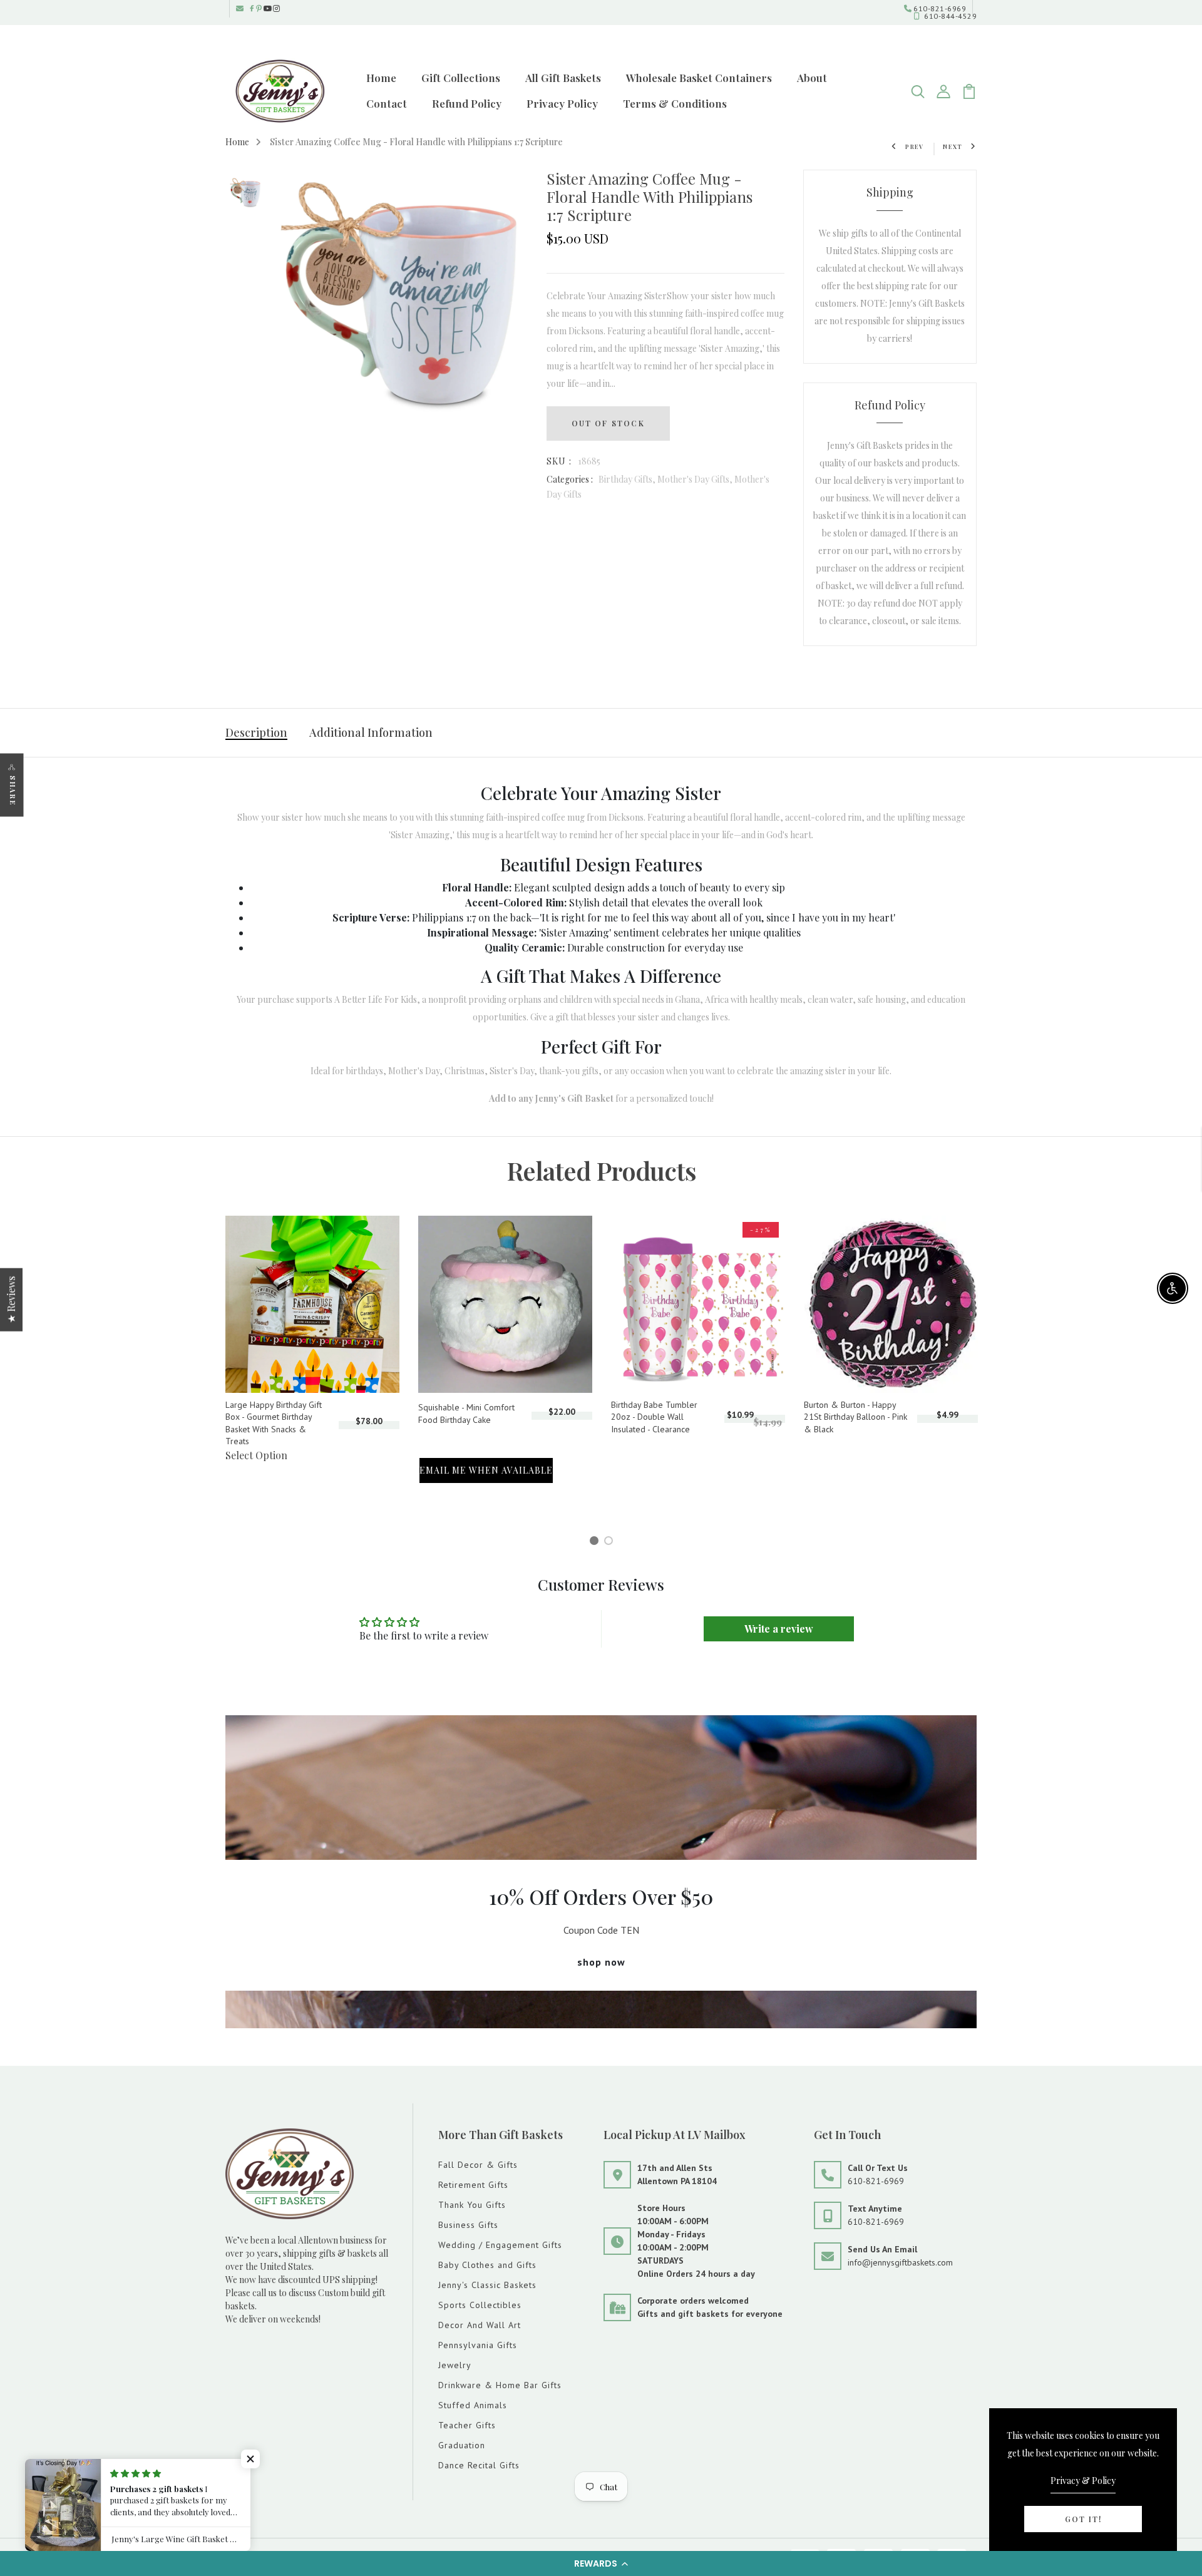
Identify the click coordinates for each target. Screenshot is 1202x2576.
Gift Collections (461, 78)
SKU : (559, 461)
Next (953, 146)
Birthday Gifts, (628, 479)
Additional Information (371, 732)
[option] (245, 194)
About (812, 78)
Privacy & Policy (1083, 2481)
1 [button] (596, 1542)
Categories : (570, 479)
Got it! (1083, 2519)
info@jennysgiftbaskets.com (900, 2262)
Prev (915, 146)
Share (13, 790)
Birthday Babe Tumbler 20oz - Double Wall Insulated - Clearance (654, 1417)
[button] (601, 2563)
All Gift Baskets (563, 78)
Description (256, 732)
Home (381, 78)
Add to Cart (445, 1436)
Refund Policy (467, 103)
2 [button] (611, 1542)
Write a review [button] (779, 1629)
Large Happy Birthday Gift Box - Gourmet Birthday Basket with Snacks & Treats (274, 1423)
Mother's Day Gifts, (696, 479)
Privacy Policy (562, 103)
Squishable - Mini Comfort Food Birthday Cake (466, 1414)
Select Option (256, 1455)
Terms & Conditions (675, 103)
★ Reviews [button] (11, 1299)
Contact (387, 103)
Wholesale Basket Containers (699, 78)
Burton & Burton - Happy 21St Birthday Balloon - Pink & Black (855, 1417)
